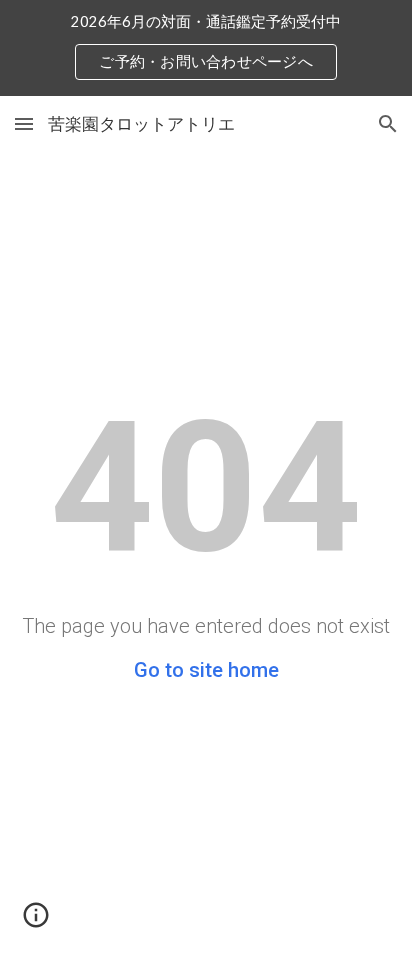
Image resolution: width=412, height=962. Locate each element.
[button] (24, 123)
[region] (206, 48)
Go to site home (206, 670)
